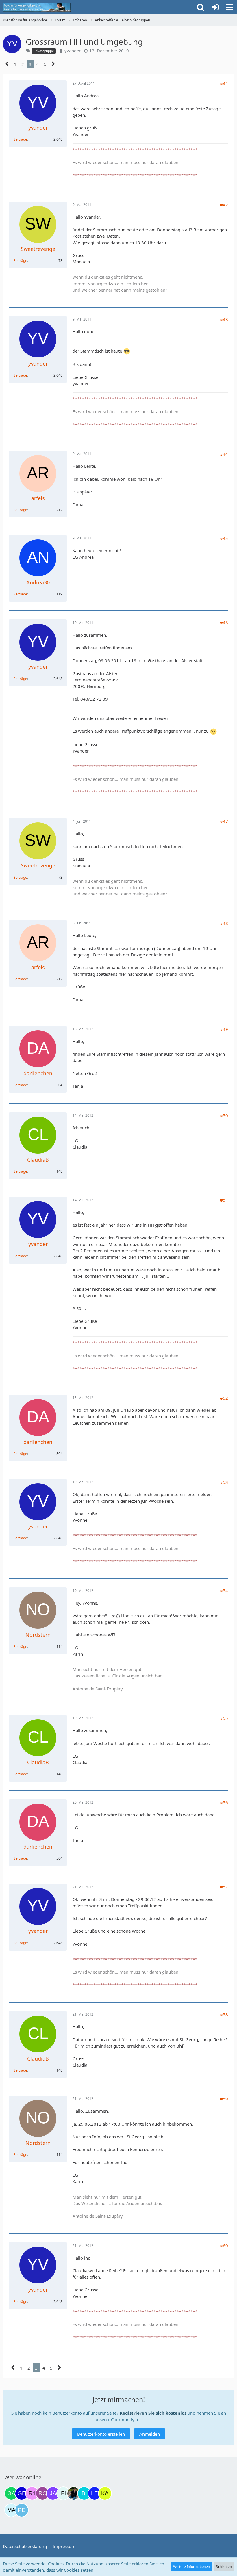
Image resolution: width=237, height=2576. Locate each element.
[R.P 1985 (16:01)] (32, 2493)
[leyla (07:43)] (95, 2493)
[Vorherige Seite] (7, 64)
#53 (224, 1482)
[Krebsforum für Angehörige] (37, 7)
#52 (224, 1398)
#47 (224, 821)
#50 (224, 1115)
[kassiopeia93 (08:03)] (105, 2493)
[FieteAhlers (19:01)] (63, 2493)
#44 (224, 454)
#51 (224, 1200)
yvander (73, 51)
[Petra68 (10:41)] (22, 2510)
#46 (224, 623)
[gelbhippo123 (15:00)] (22, 2493)
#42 (224, 205)
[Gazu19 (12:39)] (11, 2493)
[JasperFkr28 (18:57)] (53, 2493)
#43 (224, 319)
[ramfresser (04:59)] (74, 2493)
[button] (229, 7)
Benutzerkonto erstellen (101, 2434)
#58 (224, 2014)
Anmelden (150, 2434)
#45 (224, 538)
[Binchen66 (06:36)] (84, 2493)
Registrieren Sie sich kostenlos (153, 2413)
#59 (224, 2099)
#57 (224, 1887)
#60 (224, 2245)
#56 (224, 1802)
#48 (224, 923)
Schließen (224, 2567)
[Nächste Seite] (53, 64)
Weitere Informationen (191, 2567)
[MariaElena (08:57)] (11, 2510)
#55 (224, 1718)
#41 (224, 83)
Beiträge (20, 139)
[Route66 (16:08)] (42, 2493)
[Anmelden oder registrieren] (215, 7)
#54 (224, 1590)
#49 (224, 1029)
